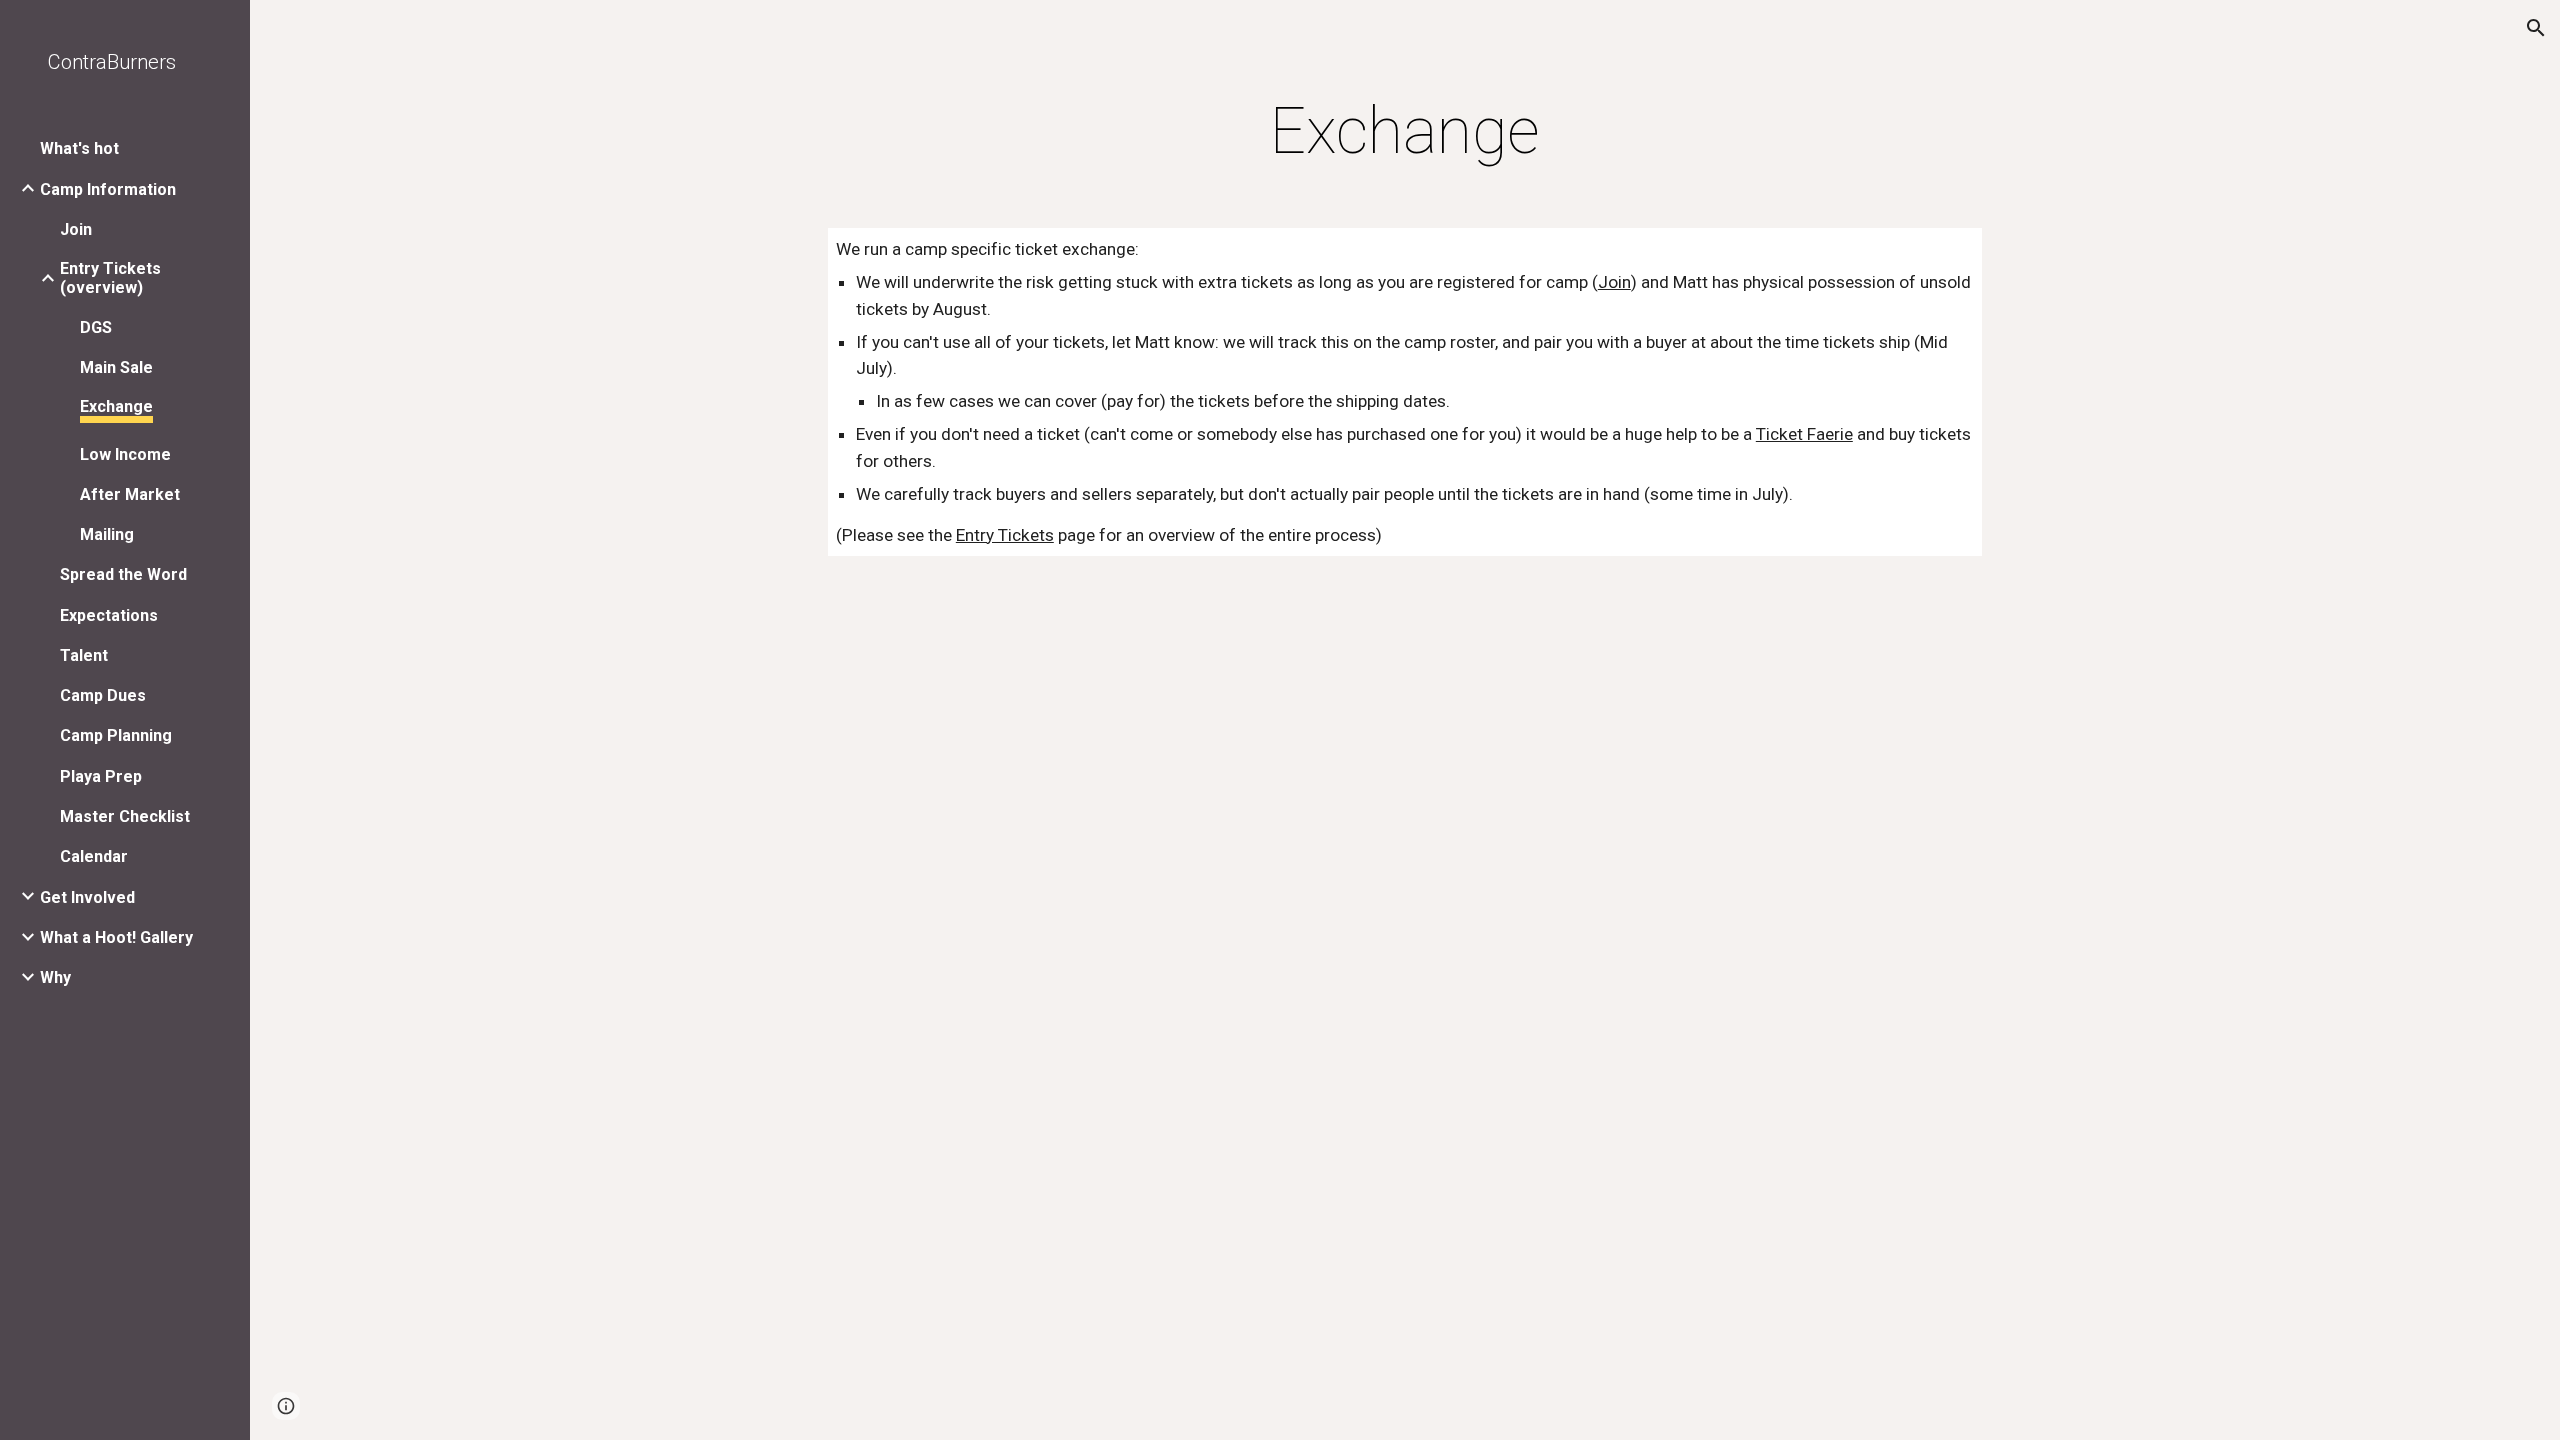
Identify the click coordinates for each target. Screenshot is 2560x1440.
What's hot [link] (79, 148)
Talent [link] (84, 655)
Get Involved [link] (87, 897)
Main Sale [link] (116, 367)
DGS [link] (96, 327)
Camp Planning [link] (116, 735)
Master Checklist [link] (125, 816)
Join (1614, 282)
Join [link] (76, 229)
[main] (1405, 132)
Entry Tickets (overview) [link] (110, 278)
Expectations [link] (109, 615)
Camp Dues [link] (103, 695)
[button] (2536, 28)
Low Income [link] (125, 454)
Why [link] (55, 977)
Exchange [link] (116, 406)
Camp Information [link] (108, 189)
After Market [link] (130, 494)
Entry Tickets (1005, 535)
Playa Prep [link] (101, 776)
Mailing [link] (107, 534)
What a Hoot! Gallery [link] (116, 937)
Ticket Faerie (1804, 434)
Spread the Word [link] (123, 574)
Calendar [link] (94, 856)
